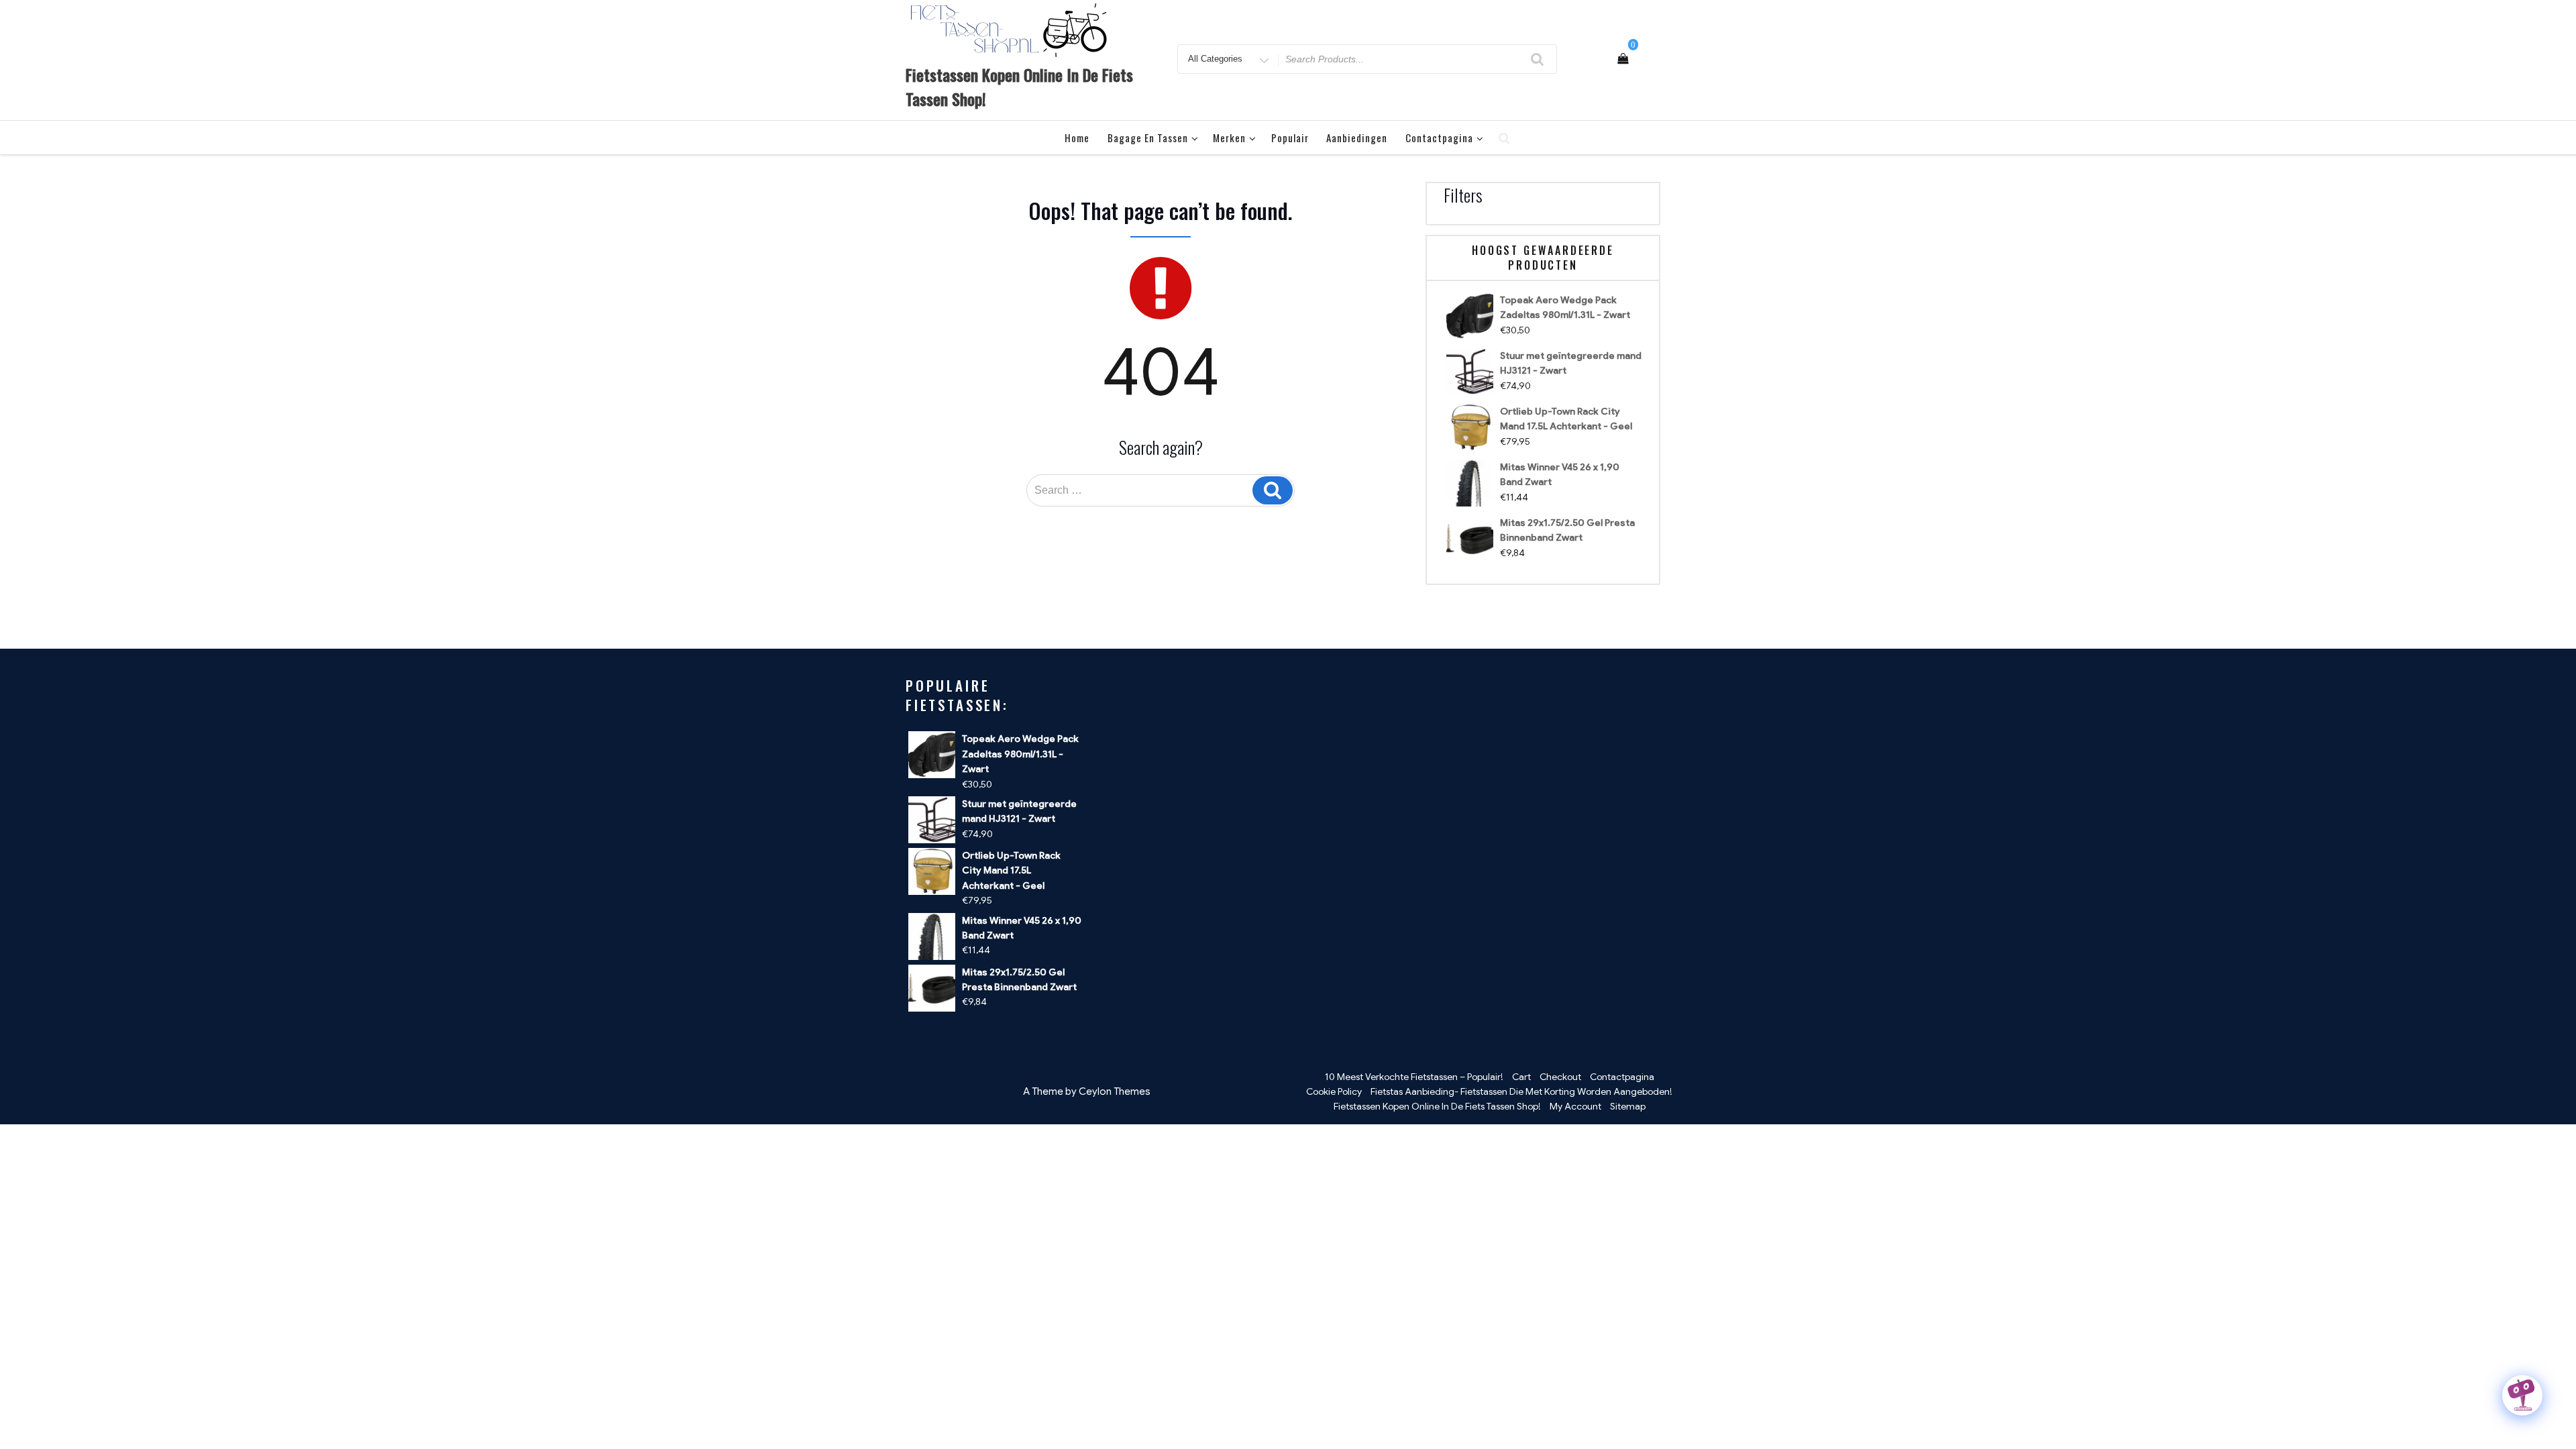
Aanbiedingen (1357, 138)
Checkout (1560, 1077)
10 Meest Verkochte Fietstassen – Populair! (1414, 1077)
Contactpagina (1439, 138)
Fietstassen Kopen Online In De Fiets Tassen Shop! (1437, 1106)
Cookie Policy (1334, 1091)
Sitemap (1628, 1106)
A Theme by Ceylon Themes (1087, 1091)
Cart (1521, 1077)
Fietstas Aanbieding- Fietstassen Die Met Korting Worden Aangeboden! (1521, 1091)
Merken (1229, 138)
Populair (1290, 138)
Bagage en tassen (1148, 138)
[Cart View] (1623, 59)
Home (1077, 138)
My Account (1575, 1106)
